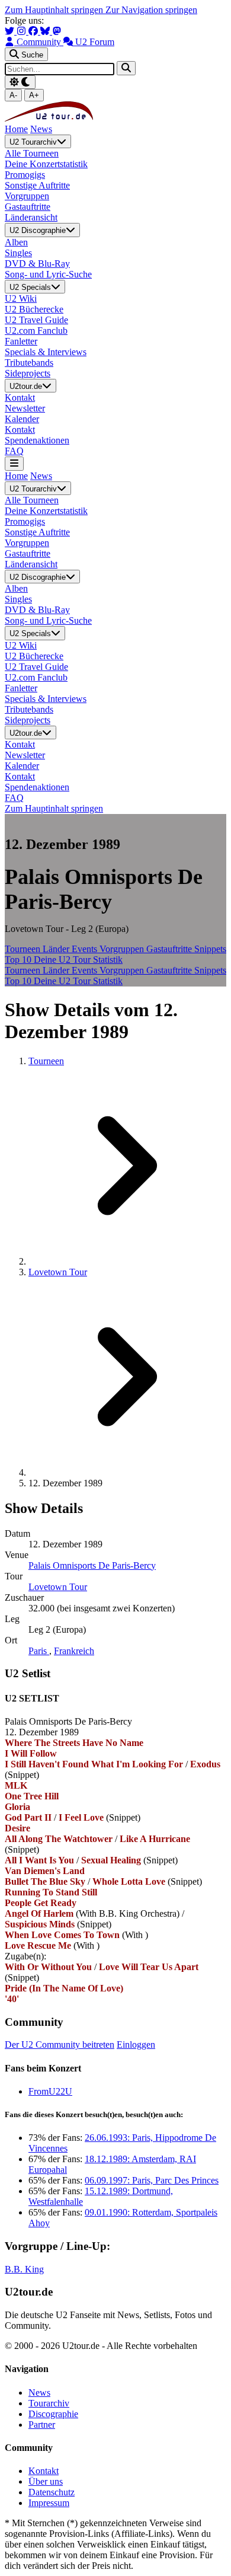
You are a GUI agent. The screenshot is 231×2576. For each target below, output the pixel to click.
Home (16, 129)
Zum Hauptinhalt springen (55, 10)
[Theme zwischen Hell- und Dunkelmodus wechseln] (20, 82)
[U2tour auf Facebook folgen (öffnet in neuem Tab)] (34, 31)
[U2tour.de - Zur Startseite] (49, 118)
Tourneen (24, 949)
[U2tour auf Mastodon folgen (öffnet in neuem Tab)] (57, 31)
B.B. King (24, 2269)
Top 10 (19, 960)
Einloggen (136, 2044)
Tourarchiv (49, 2403)
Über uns (46, 2481)
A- (13, 95)
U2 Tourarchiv (33, 142)
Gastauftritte (170, 949)
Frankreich (74, 1651)
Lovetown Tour (58, 1272)
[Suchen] (126, 68)
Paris (39, 1651)
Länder (57, 949)
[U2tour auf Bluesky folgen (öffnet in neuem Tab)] (46, 31)
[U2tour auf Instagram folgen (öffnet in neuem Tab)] (23, 31)
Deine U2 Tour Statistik (78, 960)
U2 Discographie (38, 231)
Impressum (49, 2503)
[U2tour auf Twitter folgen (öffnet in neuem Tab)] (11, 31)
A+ (34, 95)
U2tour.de (26, 386)
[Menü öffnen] (14, 463)
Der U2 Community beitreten (60, 2044)
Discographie (53, 2414)
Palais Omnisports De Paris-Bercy (92, 1565)
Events (86, 949)
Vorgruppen (123, 949)
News (41, 129)
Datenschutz (52, 2492)
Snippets (210, 949)
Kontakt (44, 2471)
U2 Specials (30, 287)
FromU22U (50, 2091)
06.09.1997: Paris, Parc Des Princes (152, 2180)
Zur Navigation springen (151, 10)
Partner (42, 2425)
